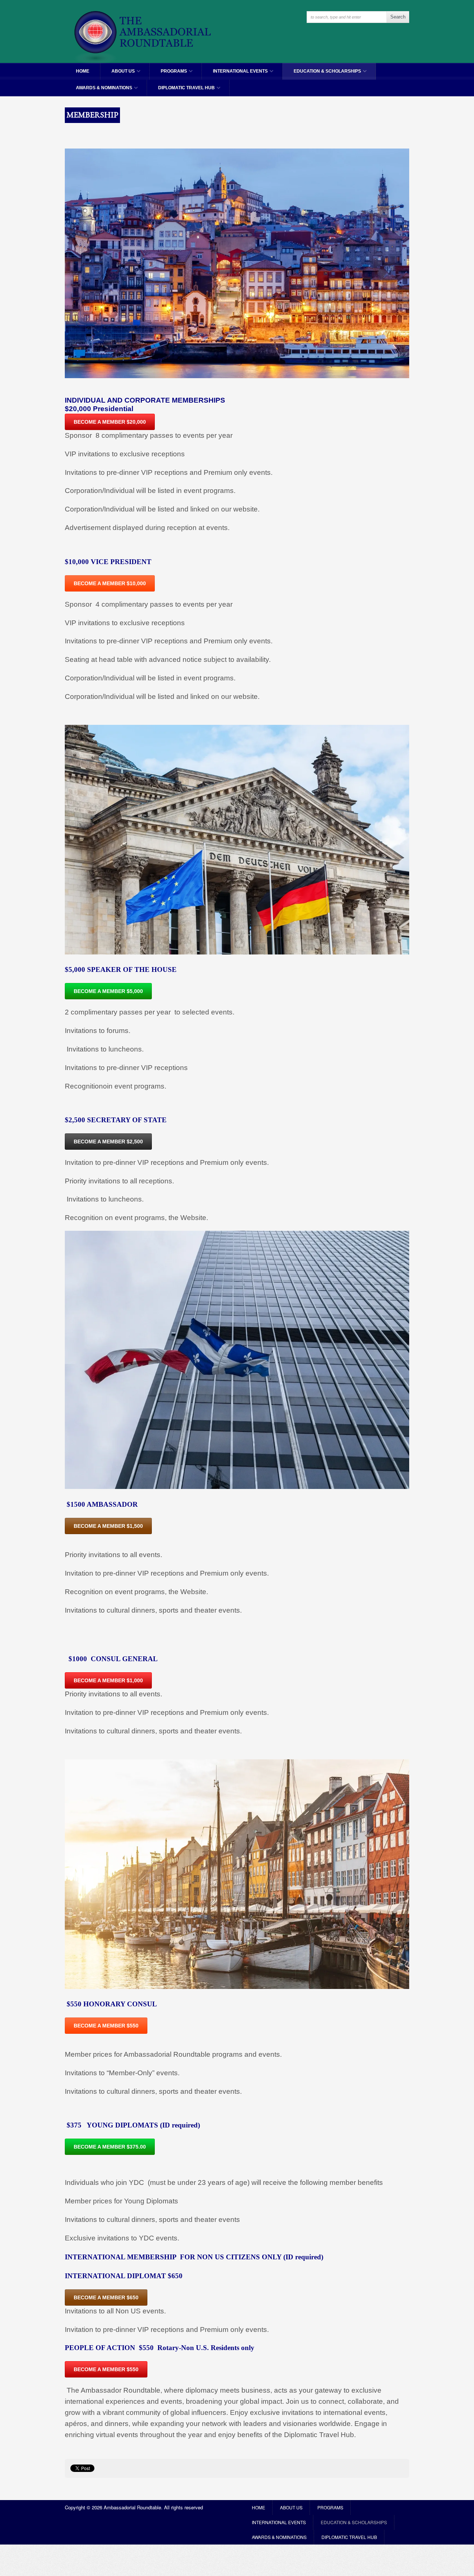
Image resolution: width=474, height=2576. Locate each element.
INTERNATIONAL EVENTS (235, 74)
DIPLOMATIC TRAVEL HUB (181, 91)
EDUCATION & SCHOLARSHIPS (322, 74)
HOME (83, 71)
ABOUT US (118, 74)
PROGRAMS (168, 74)
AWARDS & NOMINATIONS (99, 91)
